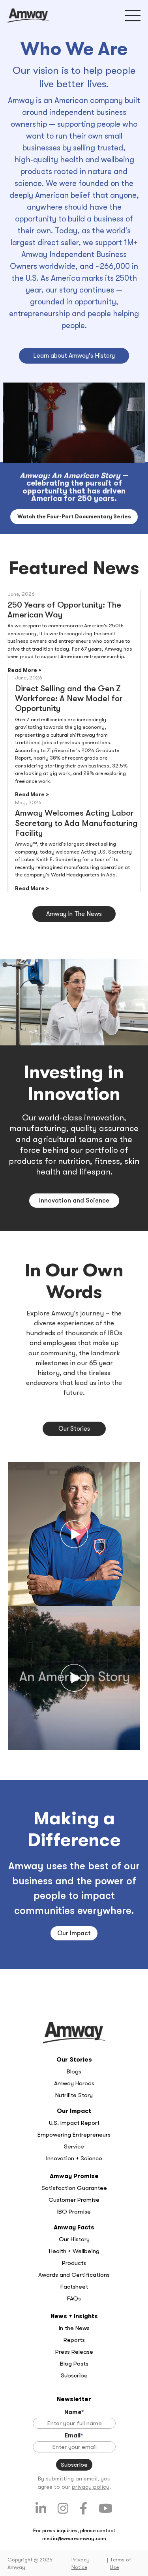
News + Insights (74, 2316)
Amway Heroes (74, 2083)
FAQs (74, 2298)
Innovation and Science (74, 1201)
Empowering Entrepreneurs (74, 2135)
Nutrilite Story (74, 2095)
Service (74, 2146)
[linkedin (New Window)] (41, 2509)
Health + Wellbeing (74, 2251)
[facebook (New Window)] (83, 2509)
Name (74, 2412)
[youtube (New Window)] (106, 2509)
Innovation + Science (74, 2158)
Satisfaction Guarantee (74, 2188)
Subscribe (74, 2375)
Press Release (74, 2352)
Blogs (74, 2071)
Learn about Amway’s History (74, 356)
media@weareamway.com (74, 2538)
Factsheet (74, 2287)
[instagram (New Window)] (63, 2509)
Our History (74, 2239)
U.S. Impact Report (74, 2123)
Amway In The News (74, 914)
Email (74, 2435)
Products (74, 2263)
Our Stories (74, 1429)
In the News (74, 2328)
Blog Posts (74, 2364)
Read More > (24, 670)
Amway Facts (74, 2227)
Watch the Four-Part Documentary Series (74, 517)
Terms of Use (120, 2564)
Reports (74, 2340)
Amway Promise (74, 2176)
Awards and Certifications (74, 2275)
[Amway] (28, 16)
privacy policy (91, 2487)
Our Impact (74, 1933)
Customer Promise (74, 2200)
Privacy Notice (81, 2564)
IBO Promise (74, 2212)
